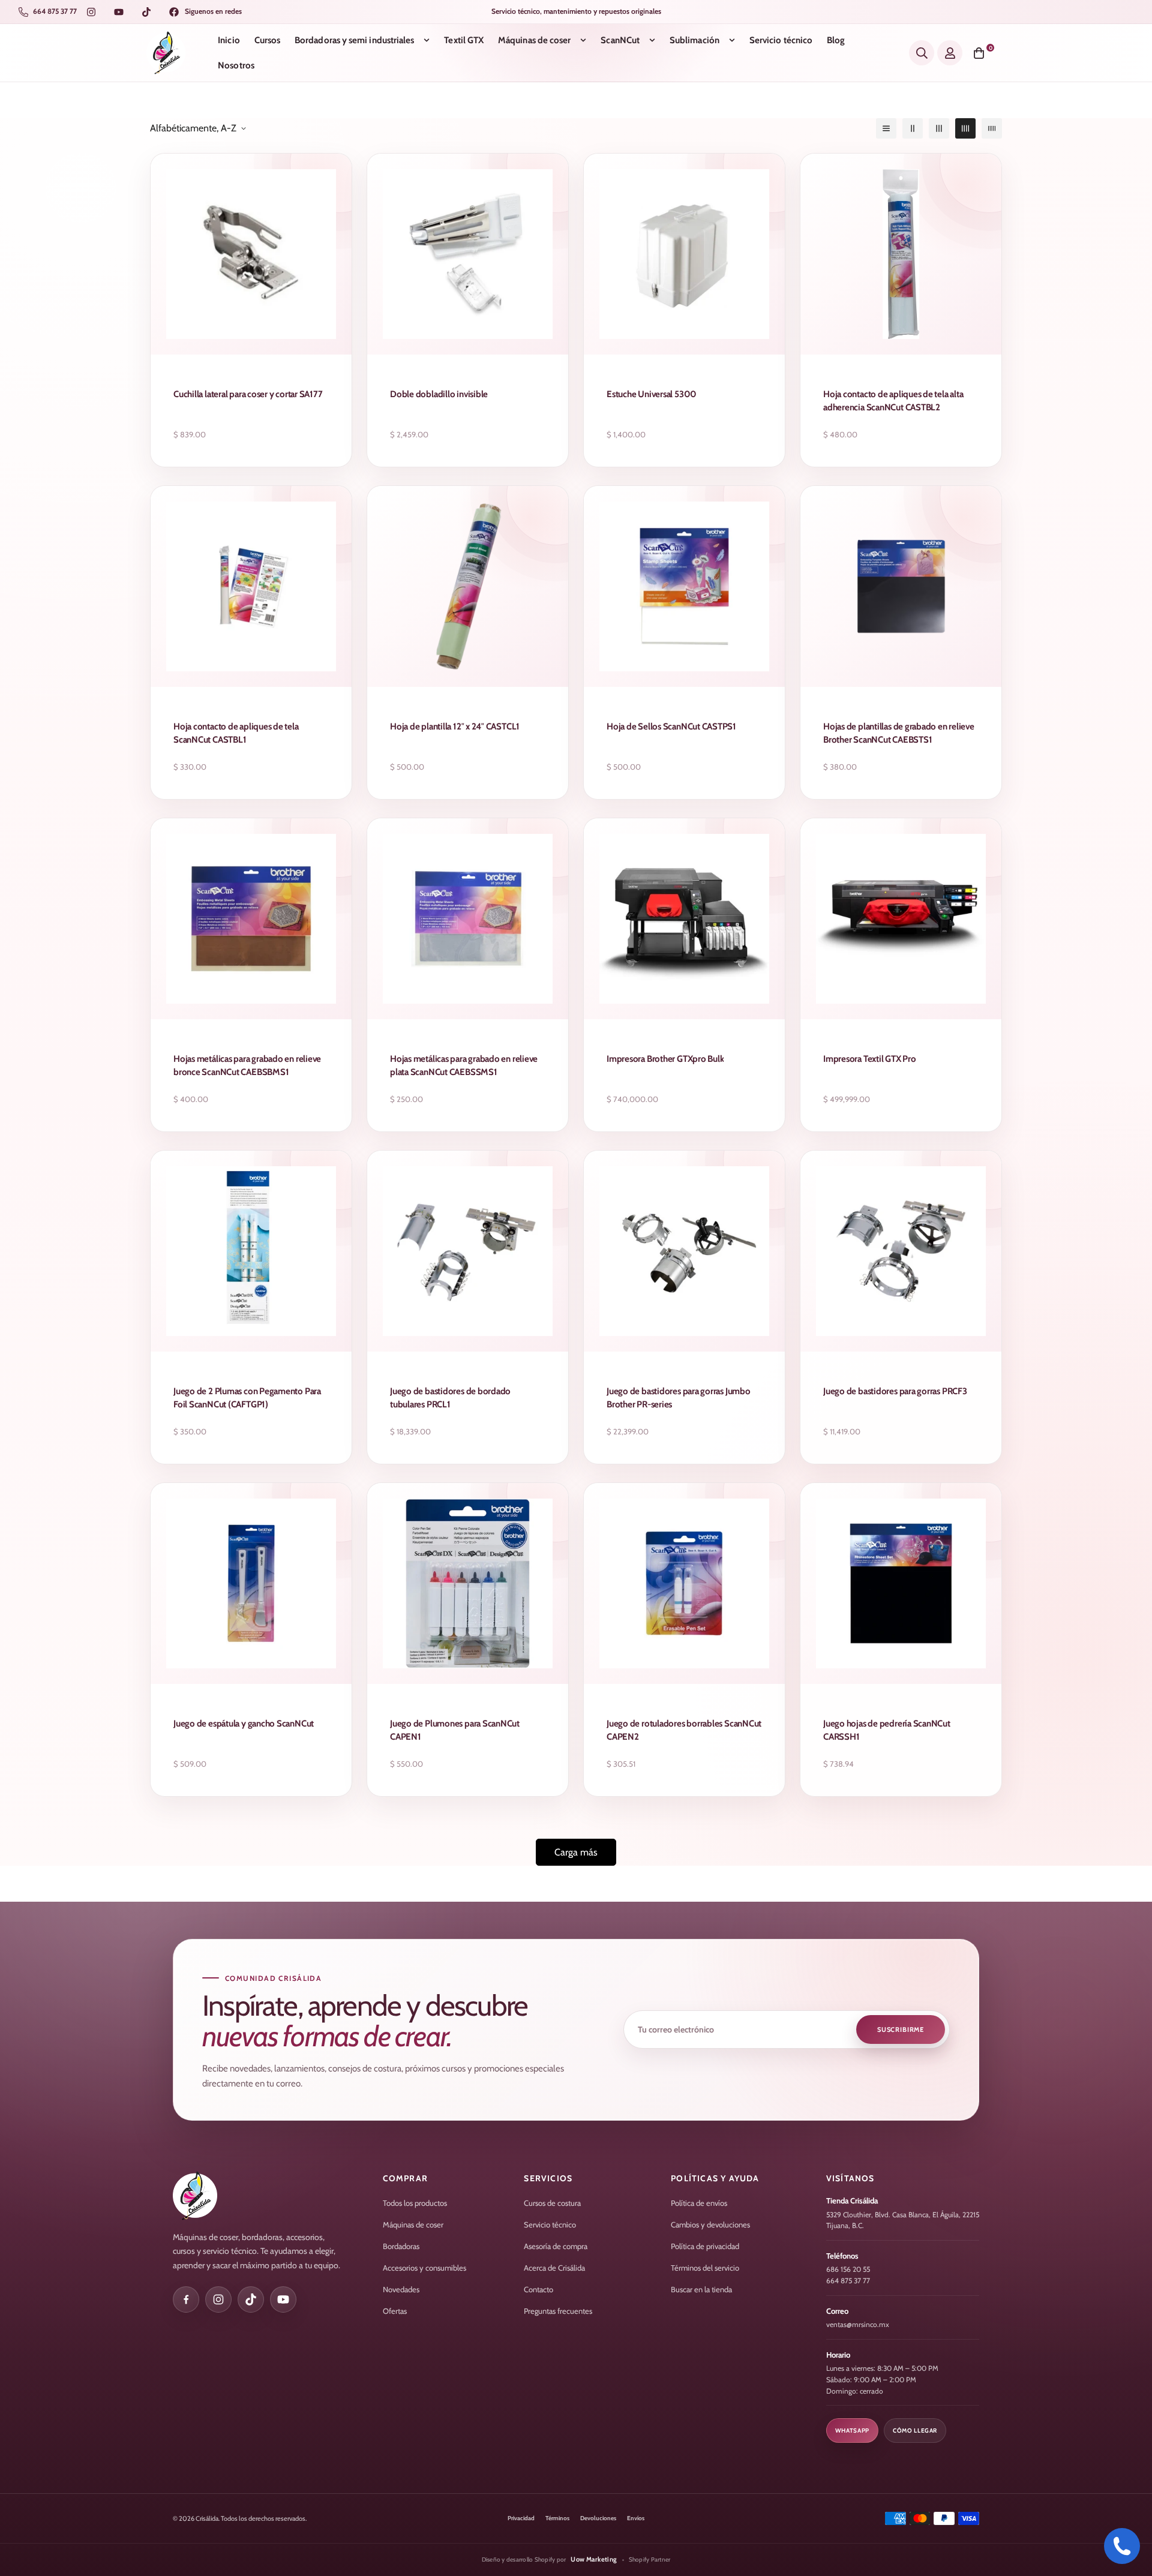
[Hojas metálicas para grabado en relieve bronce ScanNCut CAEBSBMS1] (251, 919)
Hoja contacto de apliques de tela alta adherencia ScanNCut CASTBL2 (893, 401)
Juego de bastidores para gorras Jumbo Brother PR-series (679, 1398)
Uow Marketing (594, 2559)
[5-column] (992, 128)
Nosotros (236, 65)
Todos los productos (415, 2203)
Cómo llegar (915, 2431)
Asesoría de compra (556, 2246)
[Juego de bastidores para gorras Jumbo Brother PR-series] (684, 1251)
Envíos (636, 2518)
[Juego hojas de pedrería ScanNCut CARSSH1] (901, 1583)
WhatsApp (852, 2431)
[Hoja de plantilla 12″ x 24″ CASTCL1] (468, 586)
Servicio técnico (781, 40)
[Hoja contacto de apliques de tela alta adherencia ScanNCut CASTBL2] (901, 254)
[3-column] (939, 128)
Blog (836, 40)
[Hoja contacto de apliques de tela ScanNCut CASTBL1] (251, 586)
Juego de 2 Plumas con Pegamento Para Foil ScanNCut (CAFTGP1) (247, 1398)
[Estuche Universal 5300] (684, 254)
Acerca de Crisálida (554, 2268)
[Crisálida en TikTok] (251, 2299)
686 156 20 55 (848, 2269)
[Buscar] (922, 53)
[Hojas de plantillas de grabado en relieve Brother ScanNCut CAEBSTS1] (901, 586)
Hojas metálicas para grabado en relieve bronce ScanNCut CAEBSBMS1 (247, 1065)
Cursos (267, 40)
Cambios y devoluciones (710, 2224)
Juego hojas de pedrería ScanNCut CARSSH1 (887, 1730)
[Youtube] (119, 12)
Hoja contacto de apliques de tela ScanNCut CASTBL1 (236, 733)
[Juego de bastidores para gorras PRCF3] (901, 1251)
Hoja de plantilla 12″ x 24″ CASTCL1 (455, 726)
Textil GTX (464, 40)
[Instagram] (91, 12)
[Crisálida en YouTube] (283, 2299)
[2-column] (913, 128)
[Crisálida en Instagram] (218, 2299)
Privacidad (521, 2518)
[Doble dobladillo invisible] (468, 254)
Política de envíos (699, 2203)
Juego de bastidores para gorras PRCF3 (895, 1391)
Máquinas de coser (534, 40)
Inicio (229, 40)
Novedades (401, 2289)
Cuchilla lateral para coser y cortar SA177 (248, 394)
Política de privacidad (705, 2246)
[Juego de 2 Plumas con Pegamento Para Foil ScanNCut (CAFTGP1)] (251, 1251)
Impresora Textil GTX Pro (870, 1059)
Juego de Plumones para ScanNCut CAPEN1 (455, 1730)
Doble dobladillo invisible (439, 394)
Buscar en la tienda (701, 2289)
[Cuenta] (950, 53)
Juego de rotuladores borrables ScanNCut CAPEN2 (684, 1730)
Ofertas (395, 2311)
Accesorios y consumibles (424, 2268)
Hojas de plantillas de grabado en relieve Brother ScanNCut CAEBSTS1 (899, 733)
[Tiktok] (146, 12)
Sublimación (694, 40)
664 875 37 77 (848, 2281)
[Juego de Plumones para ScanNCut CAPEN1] (468, 1583)
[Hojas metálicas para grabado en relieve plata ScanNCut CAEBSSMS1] (468, 919)
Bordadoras (401, 2246)
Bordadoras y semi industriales (354, 40)
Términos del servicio (705, 2268)
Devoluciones (598, 2518)
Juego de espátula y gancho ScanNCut (244, 1724)
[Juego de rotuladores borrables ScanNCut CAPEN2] (684, 1583)
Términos (557, 2518)
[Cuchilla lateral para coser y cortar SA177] (251, 254)
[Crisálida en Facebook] (186, 2299)
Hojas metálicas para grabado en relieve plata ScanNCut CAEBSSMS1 (464, 1065)
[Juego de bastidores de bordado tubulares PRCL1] (468, 1251)
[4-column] (965, 128)
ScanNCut (620, 40)
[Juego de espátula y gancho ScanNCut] (251, 1583)
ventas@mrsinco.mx (858, 2324)
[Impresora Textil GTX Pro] (901, 919)
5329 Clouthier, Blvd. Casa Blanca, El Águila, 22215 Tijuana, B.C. (903, 2220)
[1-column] (886, 128)
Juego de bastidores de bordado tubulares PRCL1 (450, 1398)
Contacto (538, 2289)
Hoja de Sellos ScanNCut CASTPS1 (671, 726)
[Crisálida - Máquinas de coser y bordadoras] (166, 53)
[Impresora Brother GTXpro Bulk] (684, 919)
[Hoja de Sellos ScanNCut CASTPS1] (684, 586)
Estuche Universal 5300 (652, 394)
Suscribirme (901, 2029)
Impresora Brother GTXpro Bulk (665, 1059)
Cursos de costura (552, 2203)
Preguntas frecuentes (558, 2311)
